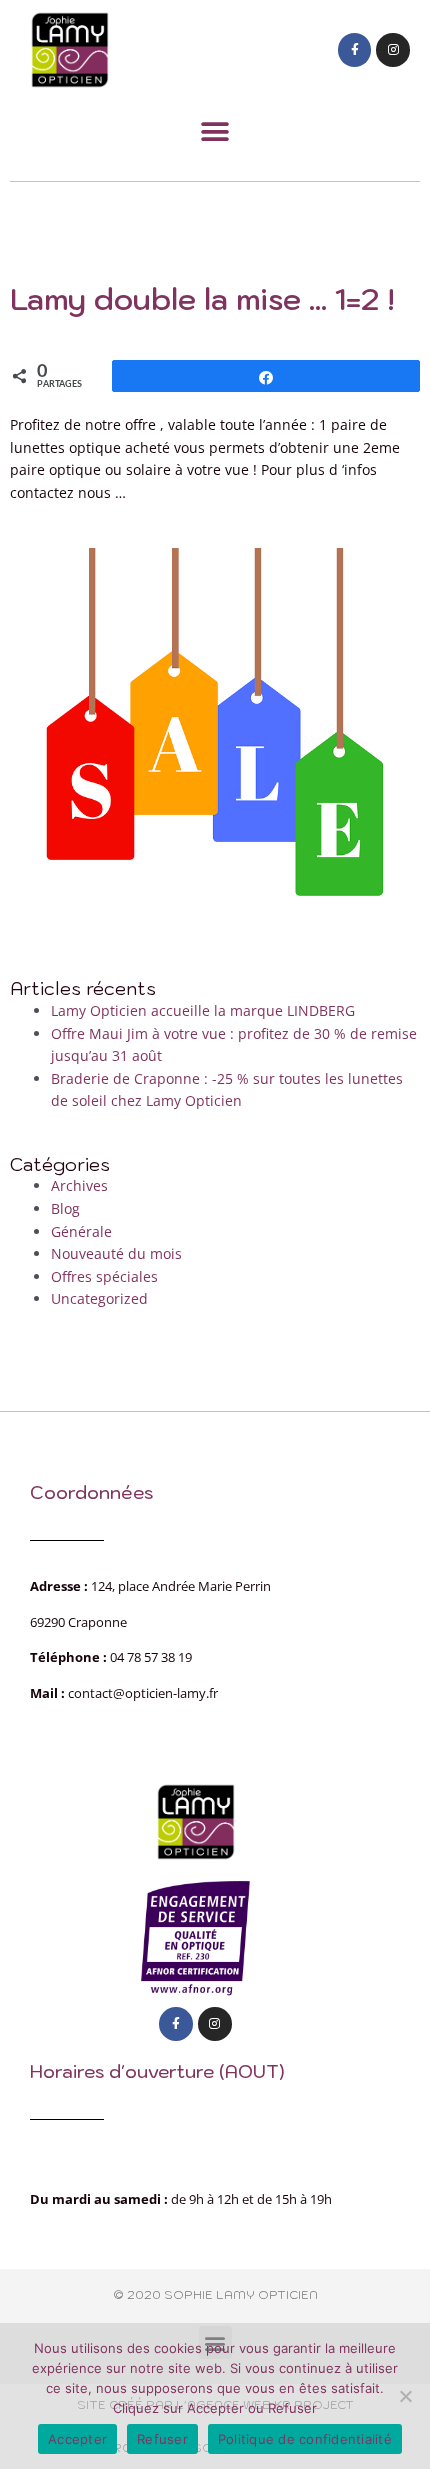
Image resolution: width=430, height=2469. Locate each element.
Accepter (77, 2439)
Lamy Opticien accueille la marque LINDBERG (203, 1010)
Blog (65, 1208)
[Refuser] (405, 2396)
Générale (81, 1231)
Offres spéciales (104, 1276)
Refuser (162, 2439)
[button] (215, 131)
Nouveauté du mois (116, 1253)
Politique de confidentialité (305, 2439)
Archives (79, 1185)
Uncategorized (99, 1298)
